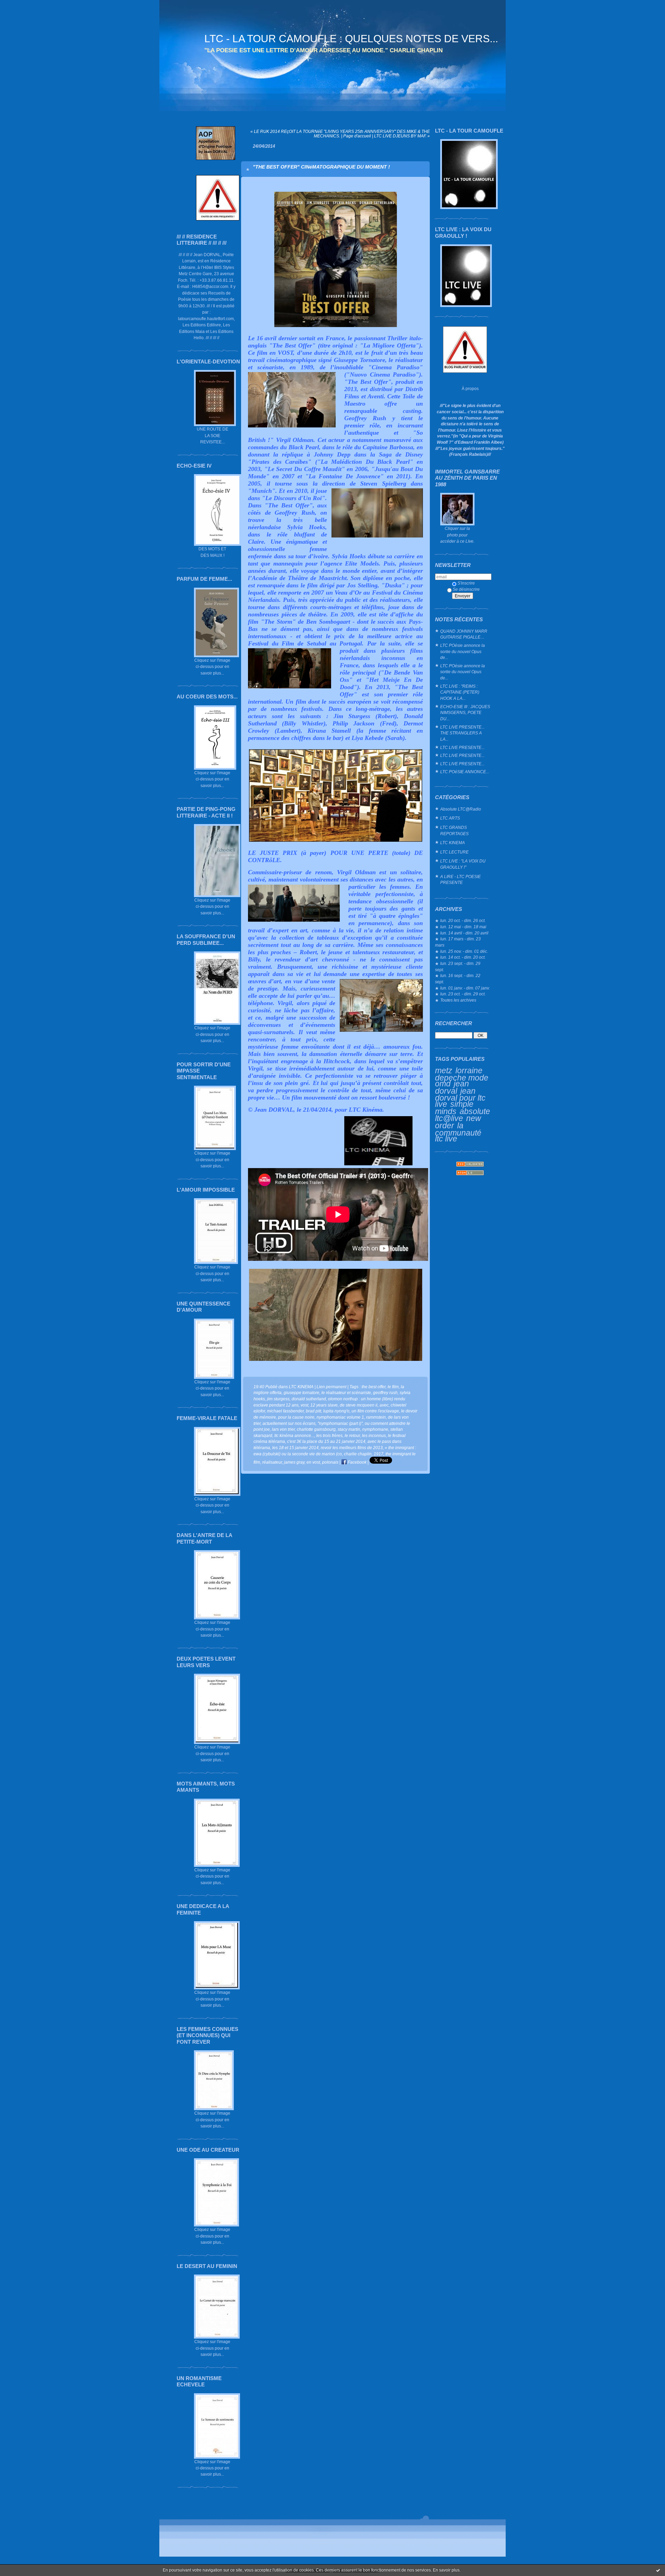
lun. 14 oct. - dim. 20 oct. (463, 957)
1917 (379, 1454)
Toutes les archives (458, 1000)
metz (444, 1070)
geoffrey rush (385, 1393)
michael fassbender (285, 1411)
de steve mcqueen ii (359, 1405)
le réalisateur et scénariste (346, 1393)
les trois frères (329, 1435)
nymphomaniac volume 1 (340, 1417)
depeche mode (462, 1078)
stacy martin (349, 1429)
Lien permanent (331, 1387)
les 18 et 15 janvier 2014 (295, 1448)
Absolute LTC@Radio (461, 809)
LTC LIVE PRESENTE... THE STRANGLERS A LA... (462, 733)
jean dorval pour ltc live (460, 1097)
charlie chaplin (358, 1454)
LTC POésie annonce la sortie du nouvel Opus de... (463, 651)
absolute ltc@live (463, 1115)
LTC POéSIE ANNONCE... (465, 772)
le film (393, 1387)
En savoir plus (446, 2570)
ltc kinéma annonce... (294, 1435)
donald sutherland (309, 1399)
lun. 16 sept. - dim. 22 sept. (458, 979)
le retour (352, 1435)
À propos (470, 388)
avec (384, 1405)
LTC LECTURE (454, 852)
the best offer (374, 1387)
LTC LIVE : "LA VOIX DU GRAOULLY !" (463, 864)
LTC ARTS (450, 818)
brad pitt (313, 1411)
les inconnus (374, 1435)
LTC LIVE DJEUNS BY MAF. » (402, 136)
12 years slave (324, 1405)
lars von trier (283, 1429)
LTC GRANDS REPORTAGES (454, 830)
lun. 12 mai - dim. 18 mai (463, 927)
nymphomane (375, 1429)
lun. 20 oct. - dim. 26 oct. (463, 920)
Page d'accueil (357, 136)
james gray (294, 1462)
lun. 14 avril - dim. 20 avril (464, 933)
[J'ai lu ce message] (658, 2570)
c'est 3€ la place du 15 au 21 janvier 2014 (326, 1441)
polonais (330, 1462)
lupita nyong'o (336, 1411)
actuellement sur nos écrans (289, 1423)
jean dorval (452, 1087)
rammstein (376, 1417)
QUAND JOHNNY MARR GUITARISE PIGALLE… (464, 634)
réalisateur (272, 1462)
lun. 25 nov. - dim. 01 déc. (464, 951)
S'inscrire (466, 583)
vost (304, 1405)
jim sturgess (278, 1399)
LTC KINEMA (453, 843)
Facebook (357, 1462)
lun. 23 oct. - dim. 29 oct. (463, 994)
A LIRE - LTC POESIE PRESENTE (460, 880)
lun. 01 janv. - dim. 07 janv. (465, 988)
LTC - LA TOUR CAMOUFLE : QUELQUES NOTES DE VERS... (351, 39)
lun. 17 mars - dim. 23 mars (458, 942)
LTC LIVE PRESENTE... (462, 747)
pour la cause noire (296, 1417)
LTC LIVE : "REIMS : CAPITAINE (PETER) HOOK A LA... (460, 692)
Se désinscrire (466, 589)
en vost (313, 1462)
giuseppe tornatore (302, 1393)
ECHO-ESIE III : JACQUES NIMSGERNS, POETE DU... (465, 713)
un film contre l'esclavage (375, 1411)
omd (443, 1084)
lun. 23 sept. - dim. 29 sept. (458, 966)
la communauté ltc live (458, 1132)
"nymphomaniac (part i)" (340, 1423)
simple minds (454, 1108)
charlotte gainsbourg (316, 1429)
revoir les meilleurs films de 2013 (352, 1448)
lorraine (469, 1070)
